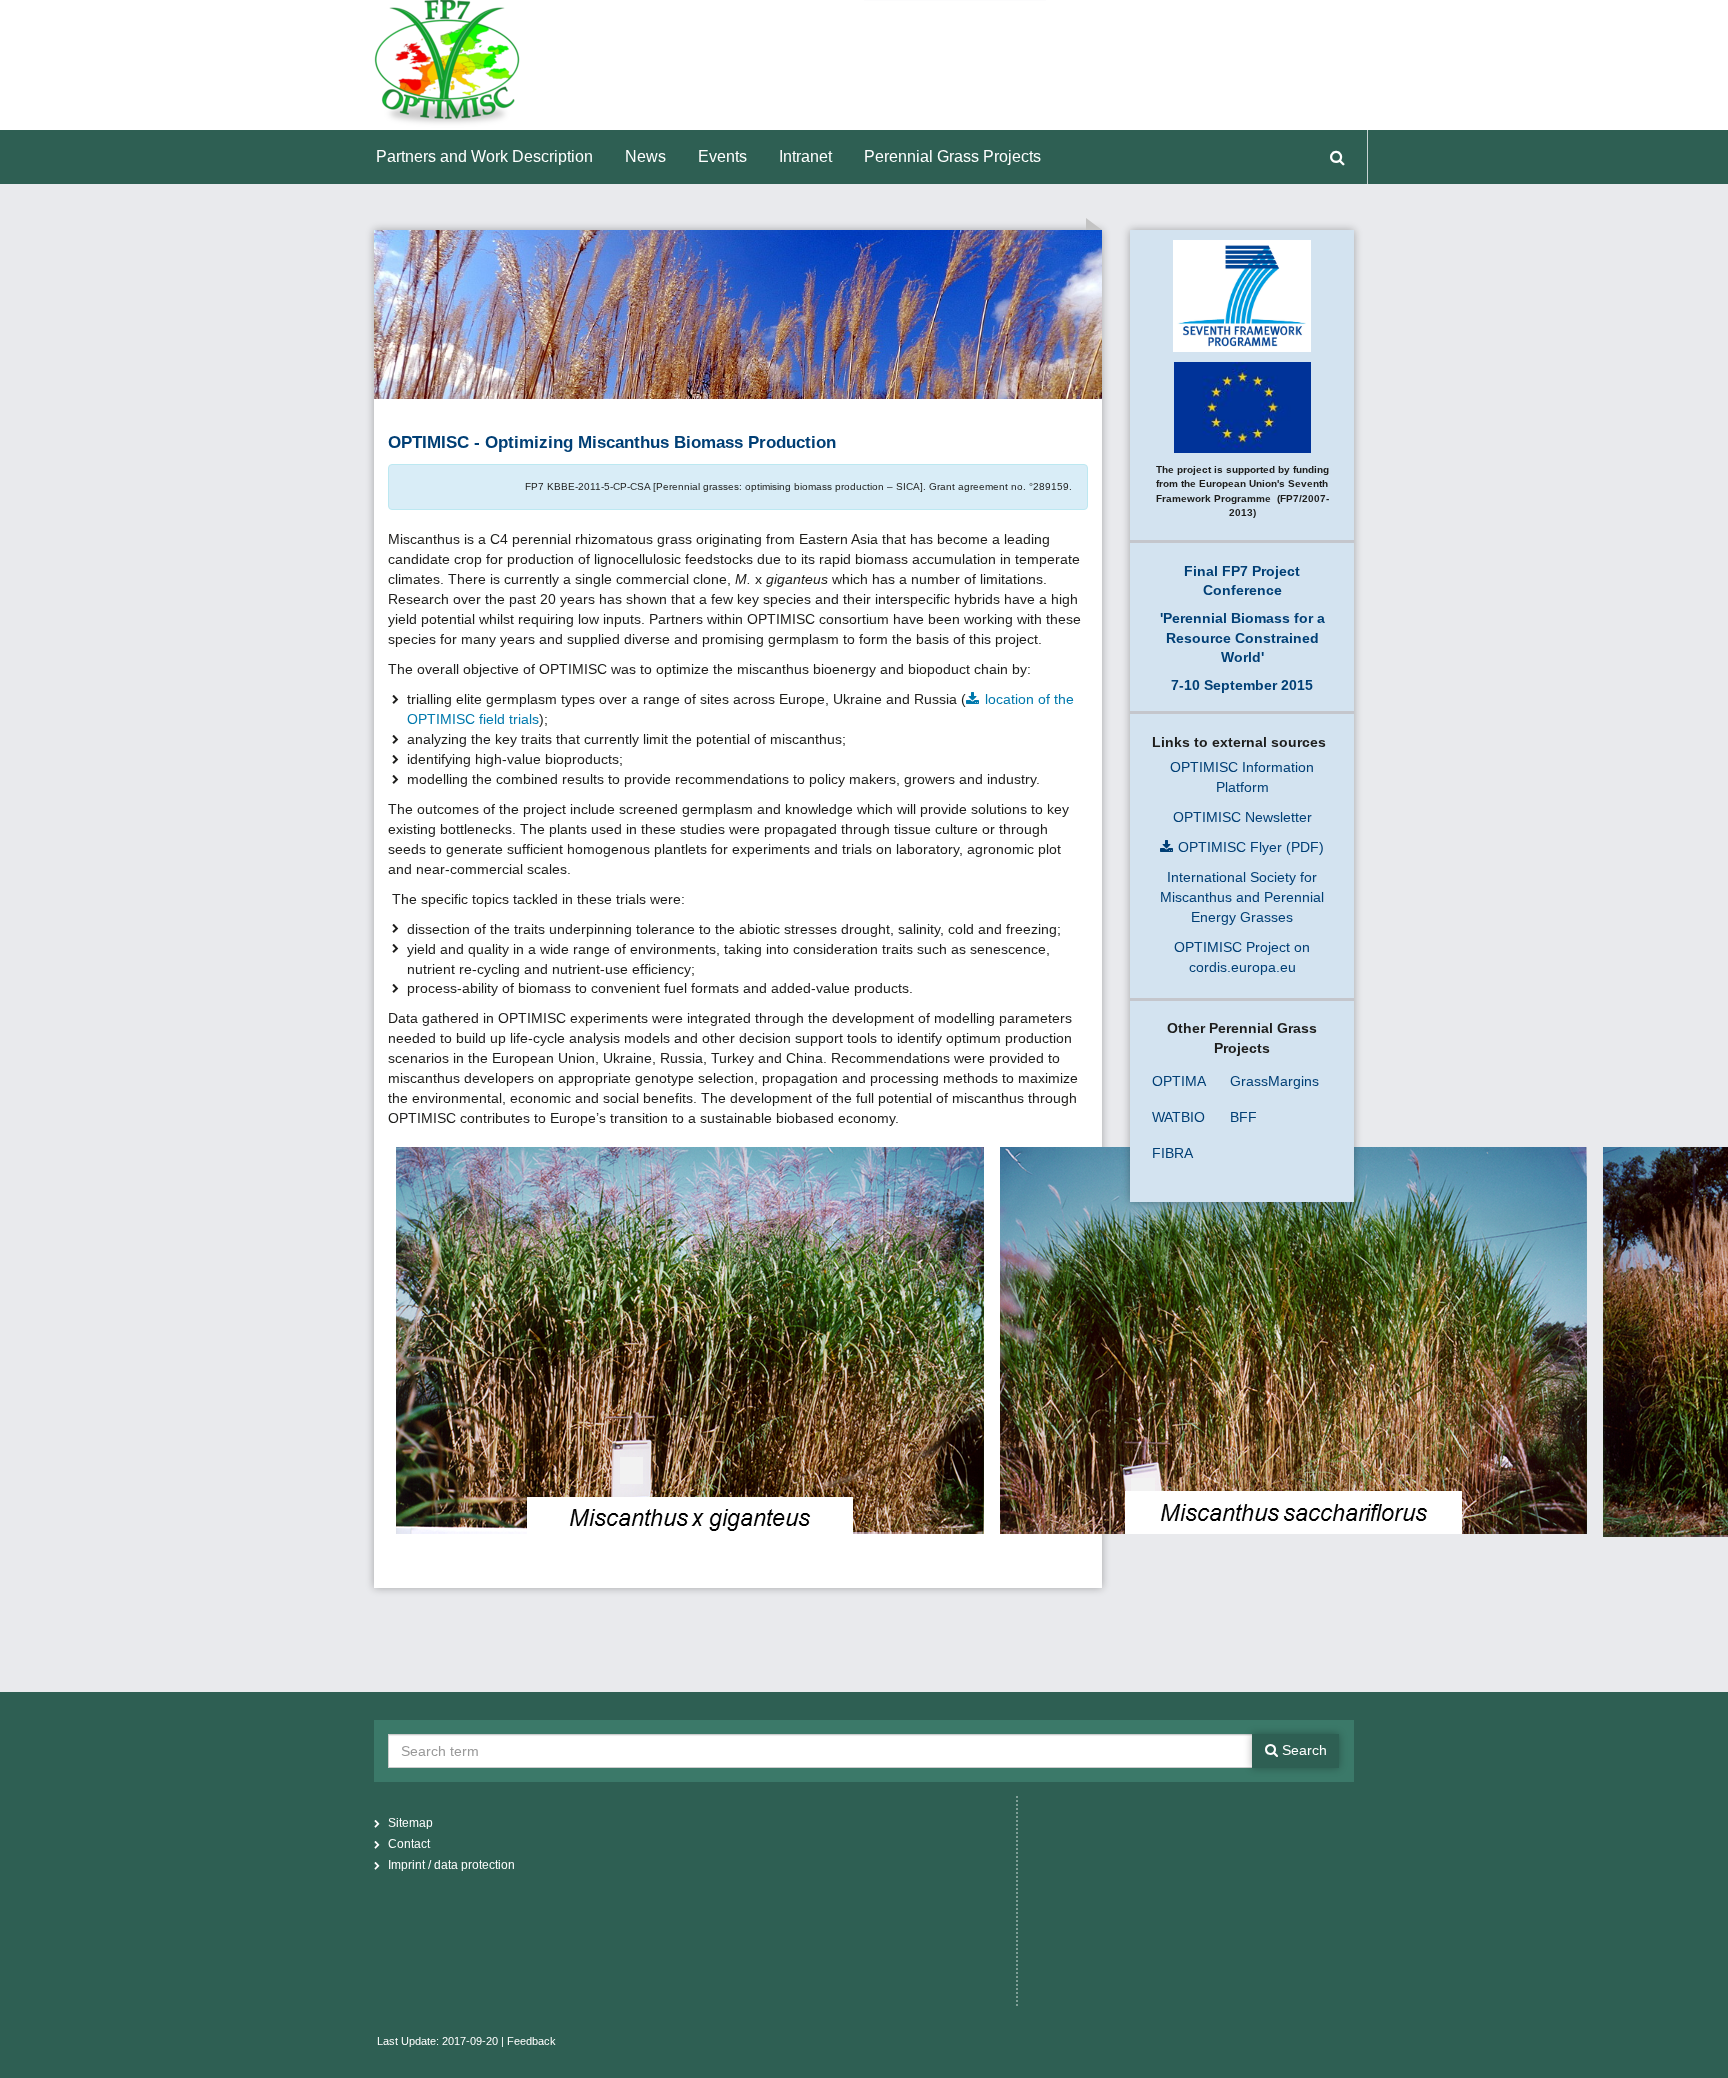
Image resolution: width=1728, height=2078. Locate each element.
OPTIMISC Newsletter (1242, 817)
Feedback (531, 2041)
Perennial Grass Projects (952, 156)
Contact (409, 1844)
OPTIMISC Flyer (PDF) (1251, 847)
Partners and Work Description (484, 156)
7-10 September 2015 (1242, 685)
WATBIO (1178, 1117)
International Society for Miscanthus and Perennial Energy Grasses (1242, 897)
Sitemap (410, 1823)
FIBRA (1172, 1153)
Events (722, 156)
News (645, 156)
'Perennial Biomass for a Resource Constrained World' (1242, 637)
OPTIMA (1179, 1081)
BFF (1243, 1117)
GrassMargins (1274, 1081)
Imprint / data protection (451, 1865)
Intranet (805, 156)
